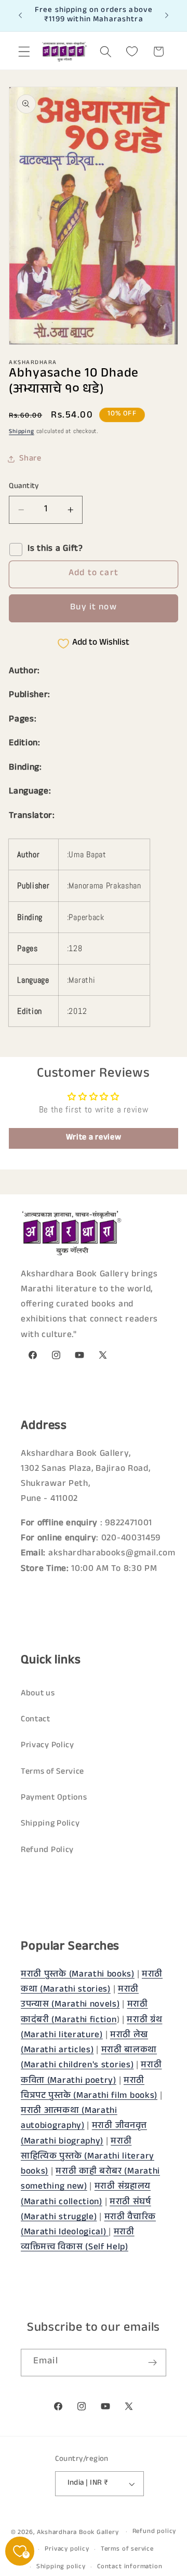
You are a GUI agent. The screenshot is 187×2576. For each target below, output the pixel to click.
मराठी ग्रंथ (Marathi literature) (91, 2028)
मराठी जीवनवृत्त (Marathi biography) (84, 2134)
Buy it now (94, 608)
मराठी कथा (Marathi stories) (92, 1983)
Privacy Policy (48, 1746)
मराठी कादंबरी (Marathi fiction (84, 2013)
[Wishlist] (132, 52)
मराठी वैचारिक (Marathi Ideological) (88, 2225)
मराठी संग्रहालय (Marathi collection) (86, 2195)
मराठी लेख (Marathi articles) (84, 2043)
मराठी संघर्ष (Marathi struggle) (86, 2210)
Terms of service (127, 2550)
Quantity (24, 487)
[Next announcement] (167, 16)
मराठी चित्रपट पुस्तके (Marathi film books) (89, 2089)
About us (38, 1694)
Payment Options (54, 1798)
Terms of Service (52, 1772)
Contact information (130, 2567)
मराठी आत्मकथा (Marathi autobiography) (69, 2119)
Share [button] (30, 459)
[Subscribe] (152, 2363)
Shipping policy (61, 2567)
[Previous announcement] (20, 16)
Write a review (94, 1138)
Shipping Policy (50, 1824)
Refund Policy (47, 1851)
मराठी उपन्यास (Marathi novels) (80, 1998)
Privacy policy (67, 2550)
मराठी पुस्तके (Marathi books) (78, 1975)
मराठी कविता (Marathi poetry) (91, 2073)
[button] (24, 52)
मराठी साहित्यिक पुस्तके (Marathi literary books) (88, 2157)
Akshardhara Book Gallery (78, 2533)
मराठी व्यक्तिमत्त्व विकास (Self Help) (78, 2240)
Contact (36, 1720)
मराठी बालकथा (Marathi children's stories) (89, 2058)
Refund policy (154, 2532)
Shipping (21, 432)
